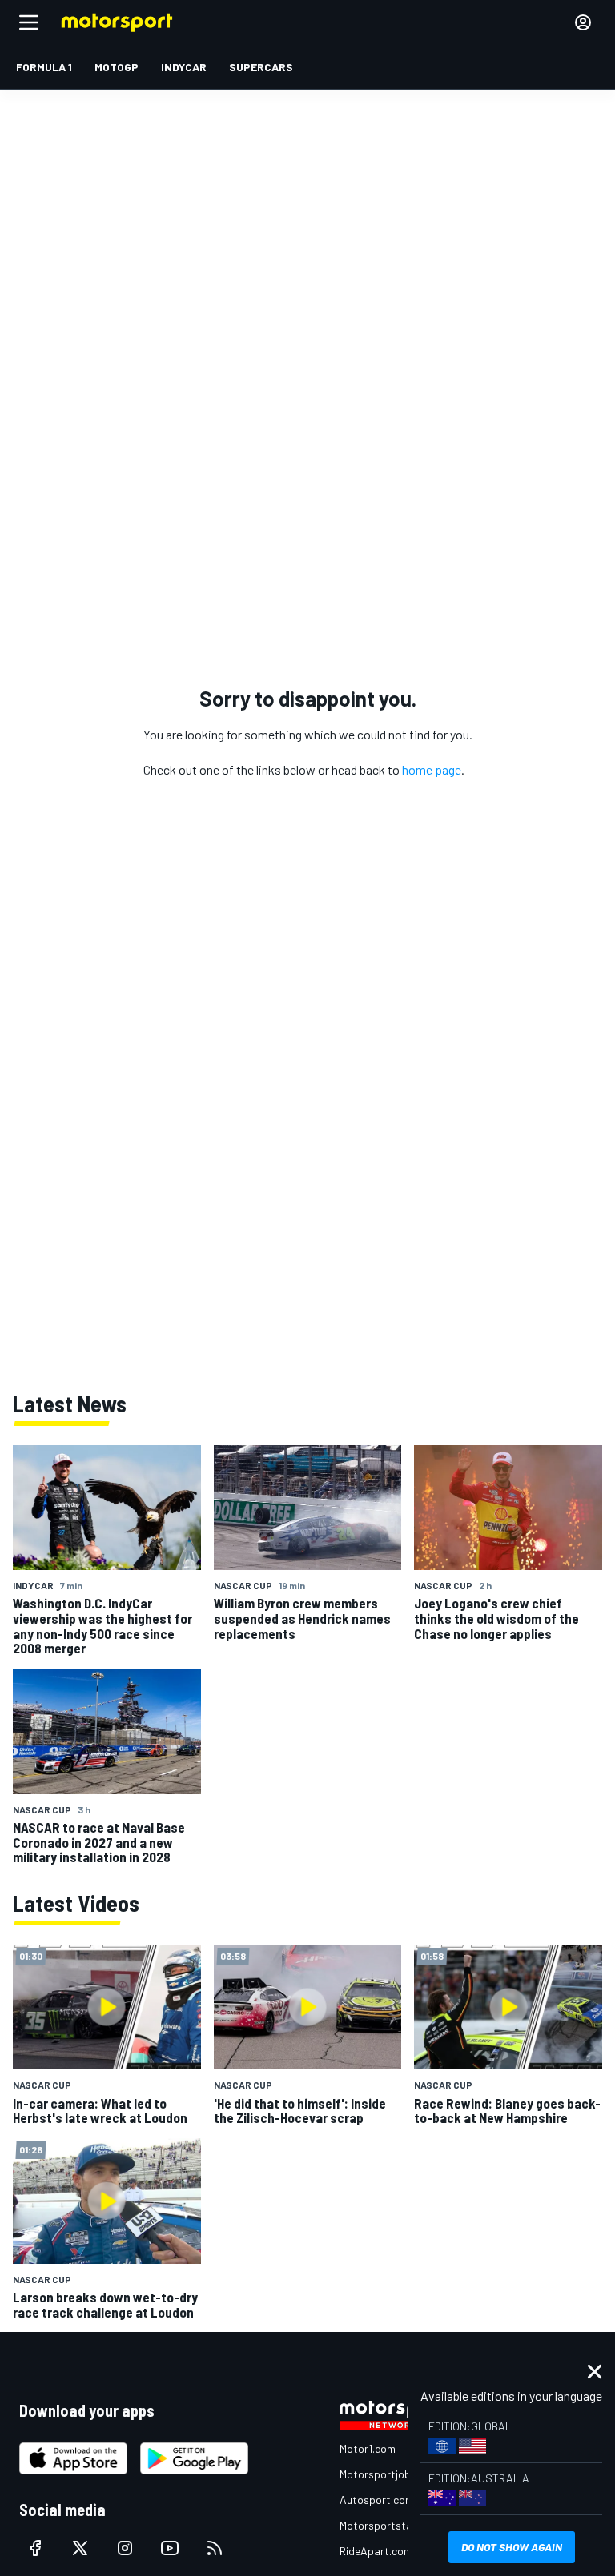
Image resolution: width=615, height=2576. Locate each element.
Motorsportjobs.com (390, 2474)
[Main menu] (29, 22)
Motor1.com (368, 2448)
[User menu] (583, 22)
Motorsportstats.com (393, 2525)
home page (432, 769)
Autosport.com (377, 2500)
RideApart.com (376, 2551)
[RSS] (215, 2548)
